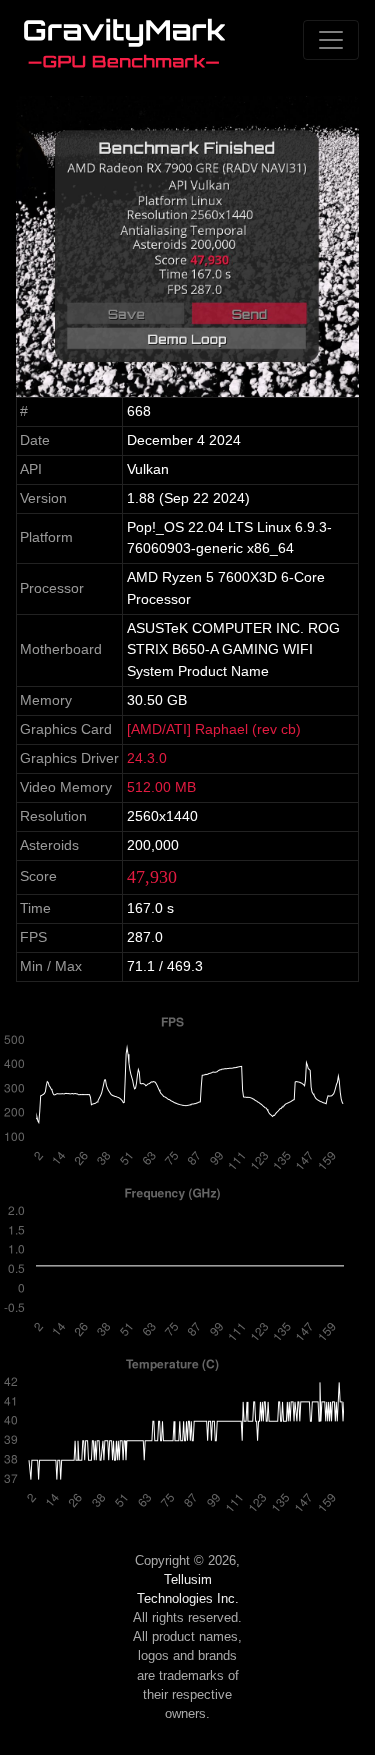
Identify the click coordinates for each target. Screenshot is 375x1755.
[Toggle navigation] (331, 40)
